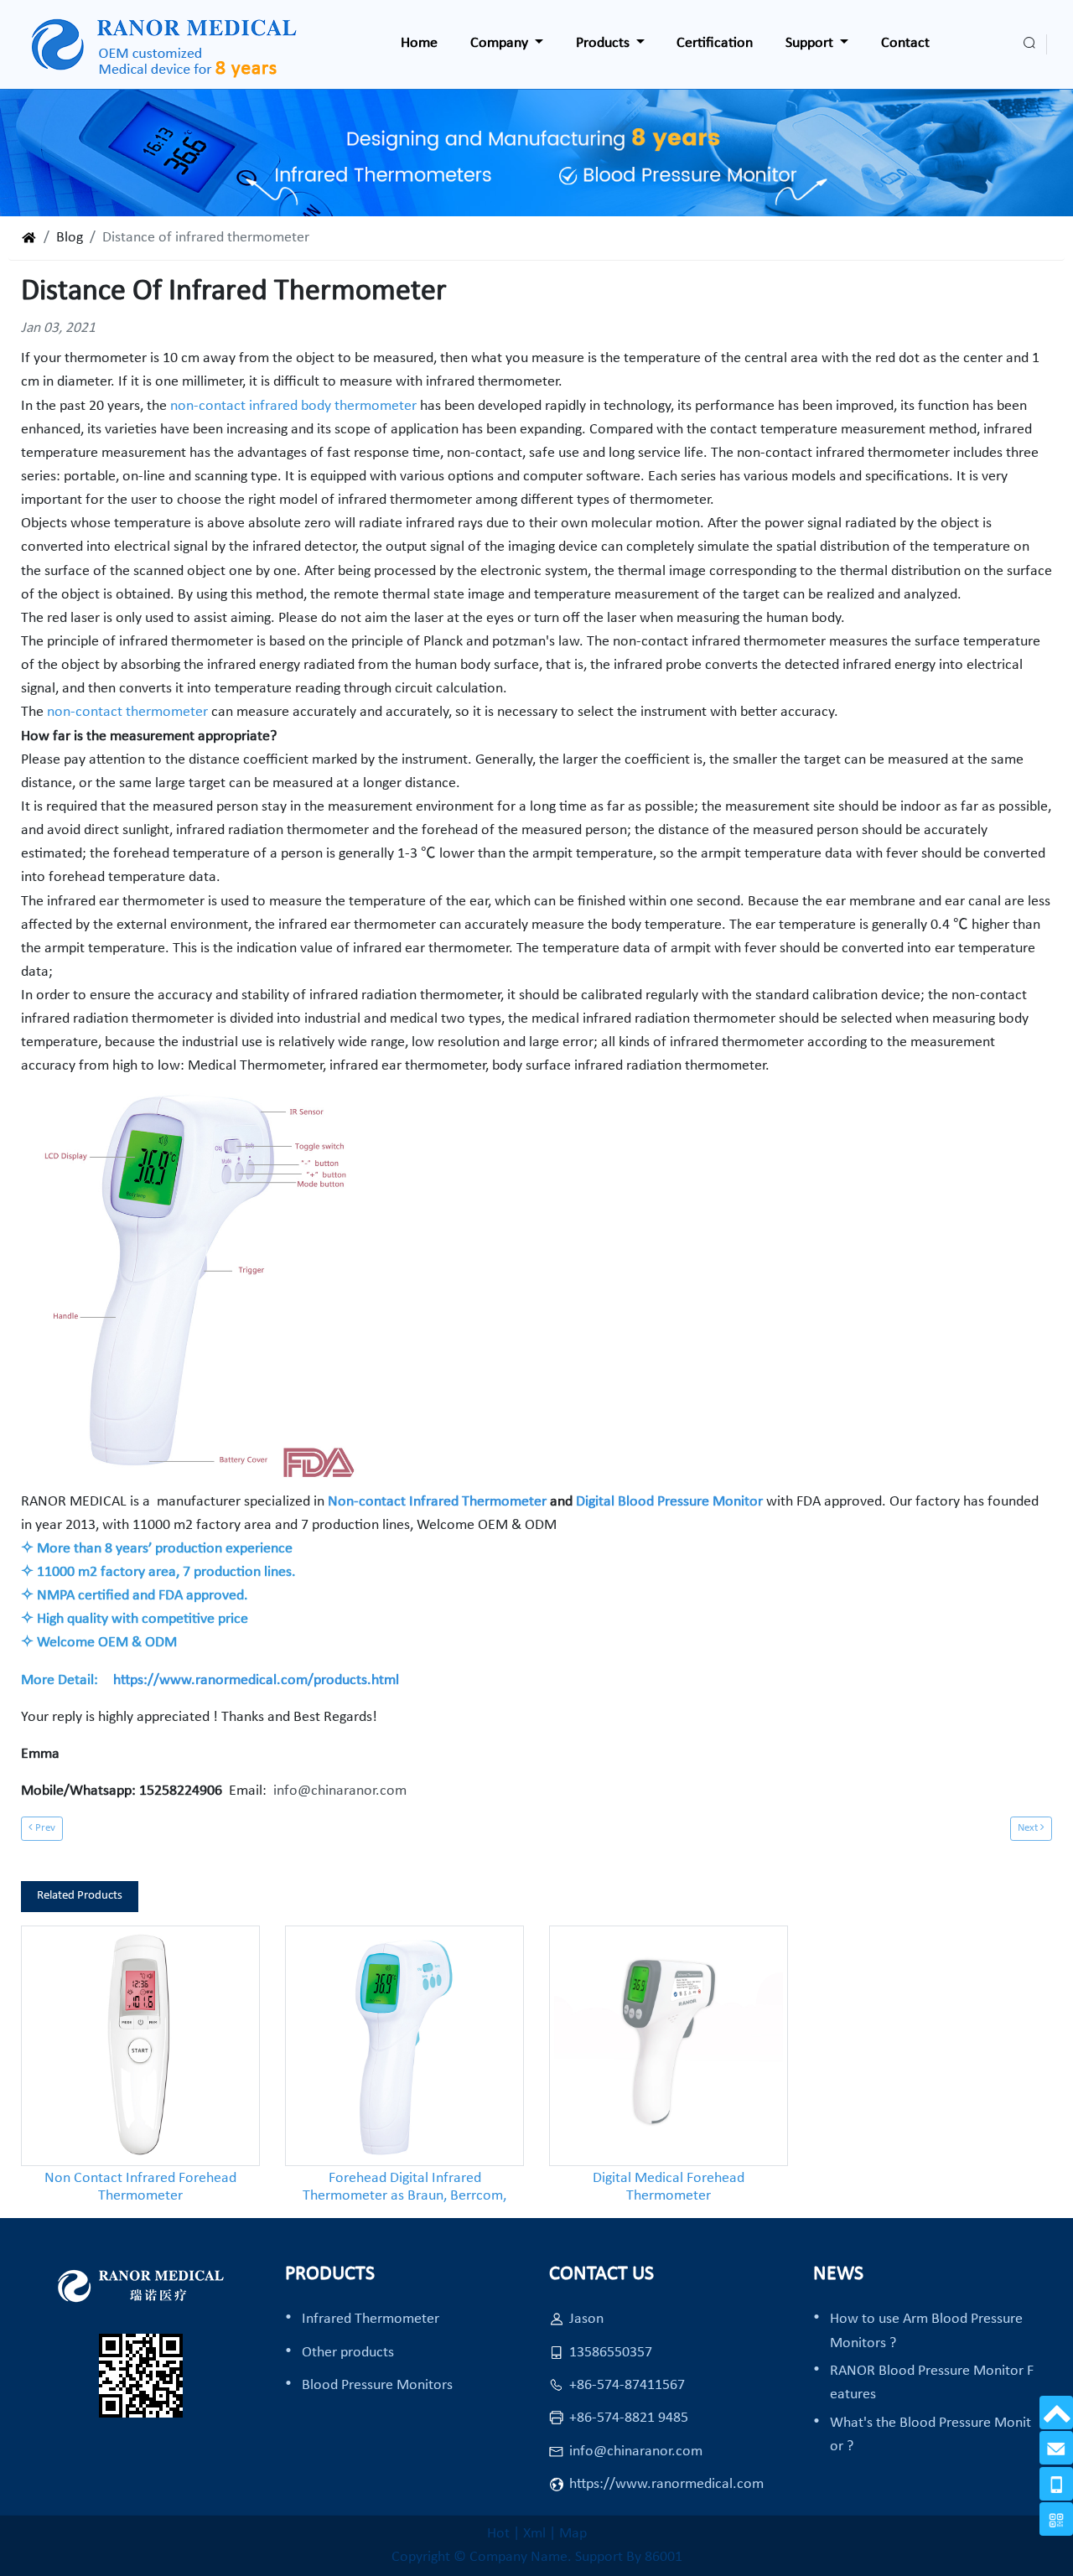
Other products (348, 2353)
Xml (534, 2534)
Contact (905, 43)
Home (419, 43)
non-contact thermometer (127, 712)
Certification (715, 43)
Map (573, 2534)
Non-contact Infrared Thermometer (437, 1502)
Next (1029, 1828)
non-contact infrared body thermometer (293, 406)
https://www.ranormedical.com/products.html (256, 1680)
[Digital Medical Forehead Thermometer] (669, 2046)
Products (604, 43)
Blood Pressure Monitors (377, 2385)
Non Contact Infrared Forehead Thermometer (140, 2187)
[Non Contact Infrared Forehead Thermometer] (140, 2046)
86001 (663, 2557)
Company (501, 43)
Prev (44, 1828)
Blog (70, 238)
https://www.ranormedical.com (666, 2484)
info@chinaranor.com (337, 1791)
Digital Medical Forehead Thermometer (669, 2187)
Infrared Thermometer (371, 2319)
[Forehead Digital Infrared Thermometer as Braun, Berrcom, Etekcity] (404, 2046)
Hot (498, 2534)
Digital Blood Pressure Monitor (671, 1502)
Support (811, 43)
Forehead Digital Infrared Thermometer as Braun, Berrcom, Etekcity (404, 2188)
